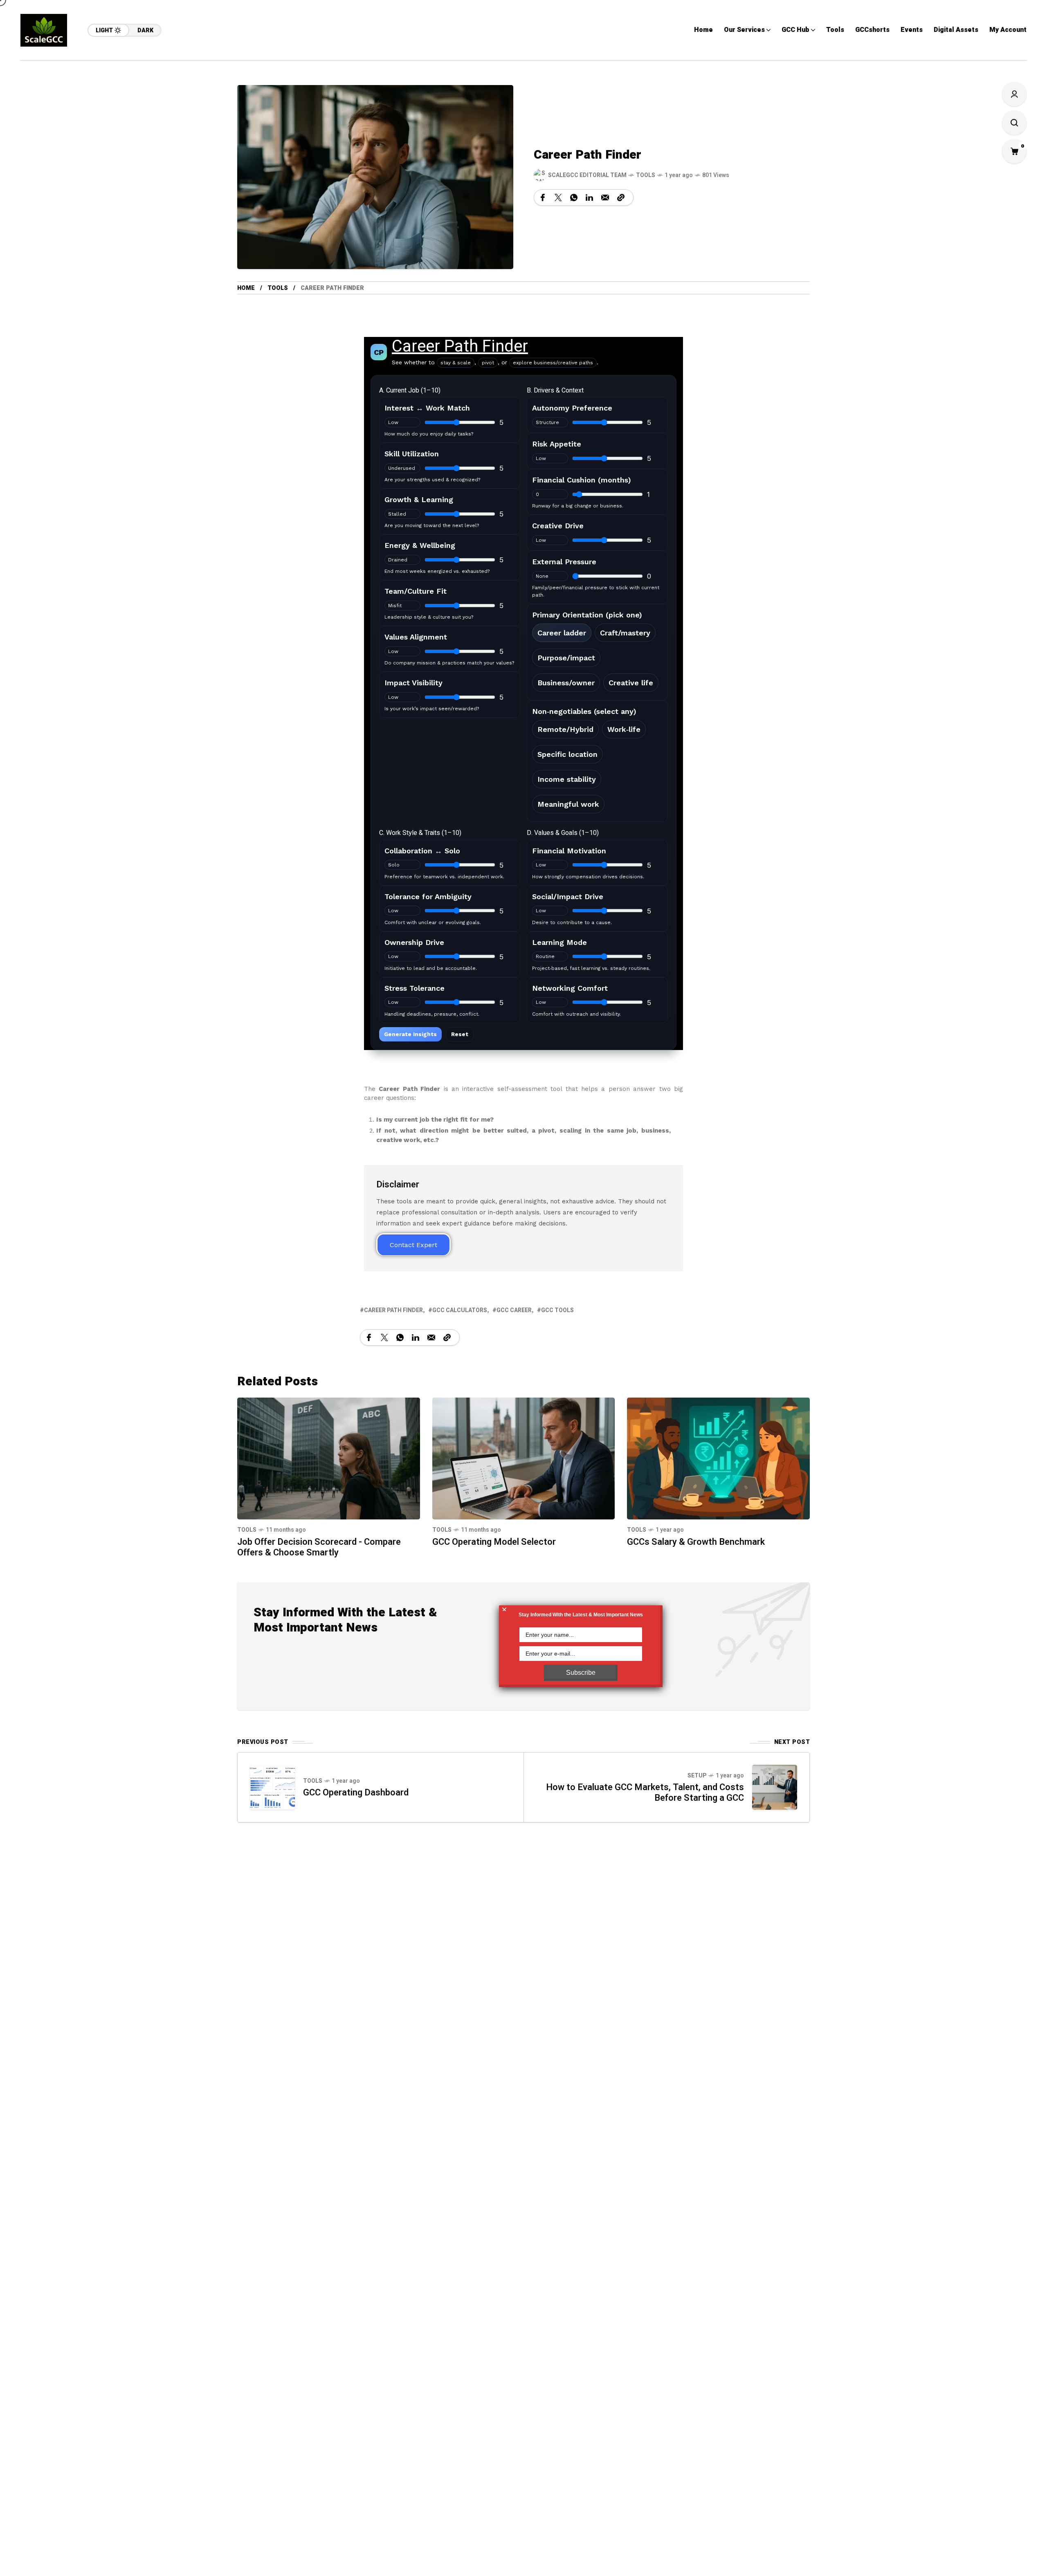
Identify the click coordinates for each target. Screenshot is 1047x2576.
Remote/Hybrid (565, 729)
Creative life (631, 683)
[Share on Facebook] (543, 197)
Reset (460, 1034)
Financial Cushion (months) (582, 480)
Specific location (567, 754)
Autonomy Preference (572, 408)
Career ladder (562, 633)
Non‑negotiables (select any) (584, 711)
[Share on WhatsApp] (574, 197)
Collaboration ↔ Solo (422, 851)
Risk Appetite (557, 444)
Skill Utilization (412, 454)
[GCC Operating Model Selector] (524, 1458)
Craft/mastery (625, 633)
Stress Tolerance (415, 988)
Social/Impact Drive (568, 896)
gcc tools (557, 1310)
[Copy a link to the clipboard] (621, 197)
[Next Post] (775, 1787)
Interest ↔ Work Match (427, 408)
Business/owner (566, 683)
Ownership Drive (414, 942)
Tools (646, 175)
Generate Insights (410, 1034)
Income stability (567, 779)
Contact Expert (413, 1245)
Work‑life (624, 729)
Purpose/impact (566, 658)
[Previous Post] (272, 1787)
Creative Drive (558, 526)
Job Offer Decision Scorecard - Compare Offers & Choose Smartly (319, 1547)
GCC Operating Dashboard (356, 1793)
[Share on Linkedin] (589, 197)
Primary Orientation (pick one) (587, 615)
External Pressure (564, 562)
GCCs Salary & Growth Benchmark (697, 1542)
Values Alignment (416, 637)
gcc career (514, 1310)
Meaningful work (568, 804)
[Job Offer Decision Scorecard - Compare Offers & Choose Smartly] (329, 1458)
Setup (697, 1776)
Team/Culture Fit (416, 591)
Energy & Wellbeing (420, 545)
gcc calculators (460, 1310)
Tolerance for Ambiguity (428, 896)
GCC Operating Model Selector (494, 1542)
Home (246, 288)
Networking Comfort (570, 988)
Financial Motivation (569, 851)
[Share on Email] (605, 197)
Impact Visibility (413, 683)
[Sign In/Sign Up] (1014, 94)
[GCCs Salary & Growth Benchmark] (718, 1458)
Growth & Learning (419, 499)
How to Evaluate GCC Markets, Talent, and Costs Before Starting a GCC (645, 1793)
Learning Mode (559, 942)
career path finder (393, 1310)
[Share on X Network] (558, 197)
